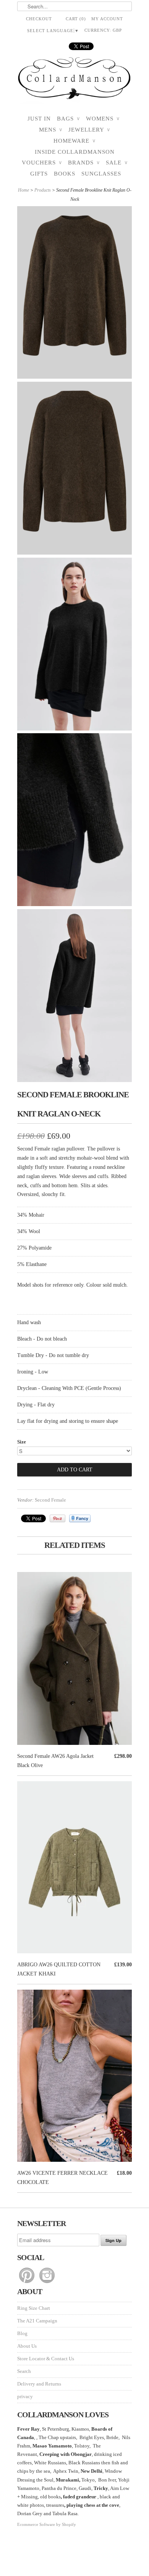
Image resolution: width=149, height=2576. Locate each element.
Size (22, 1442)
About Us (27, 2346)
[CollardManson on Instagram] (47, 2283)
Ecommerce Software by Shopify (47, 2524)
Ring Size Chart (34, 2308)
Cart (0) (76, 19)
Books (65, 174)
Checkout (39, 19)
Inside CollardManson (75, 152)
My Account (107, 19)
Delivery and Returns (39, 2384)
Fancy (80, 1518)
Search (24, 2371)
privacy (25, 2396)
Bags (68, 119)
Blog (22, 2333)
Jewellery (89, 130)
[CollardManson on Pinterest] (27, 2283)
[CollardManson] (74, 81)
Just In (39, 119)
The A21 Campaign (37, 2321)
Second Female (50, 1500)
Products (43, 190)
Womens (103, 119)
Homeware (74, 141)
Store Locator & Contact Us (46, 2359)
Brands (84, 163)
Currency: (103, 30)
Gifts (39, 174)
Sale (117, 163)
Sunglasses (101, 174)
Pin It (57, 1518)
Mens (51, 130)
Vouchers (42, 163)
